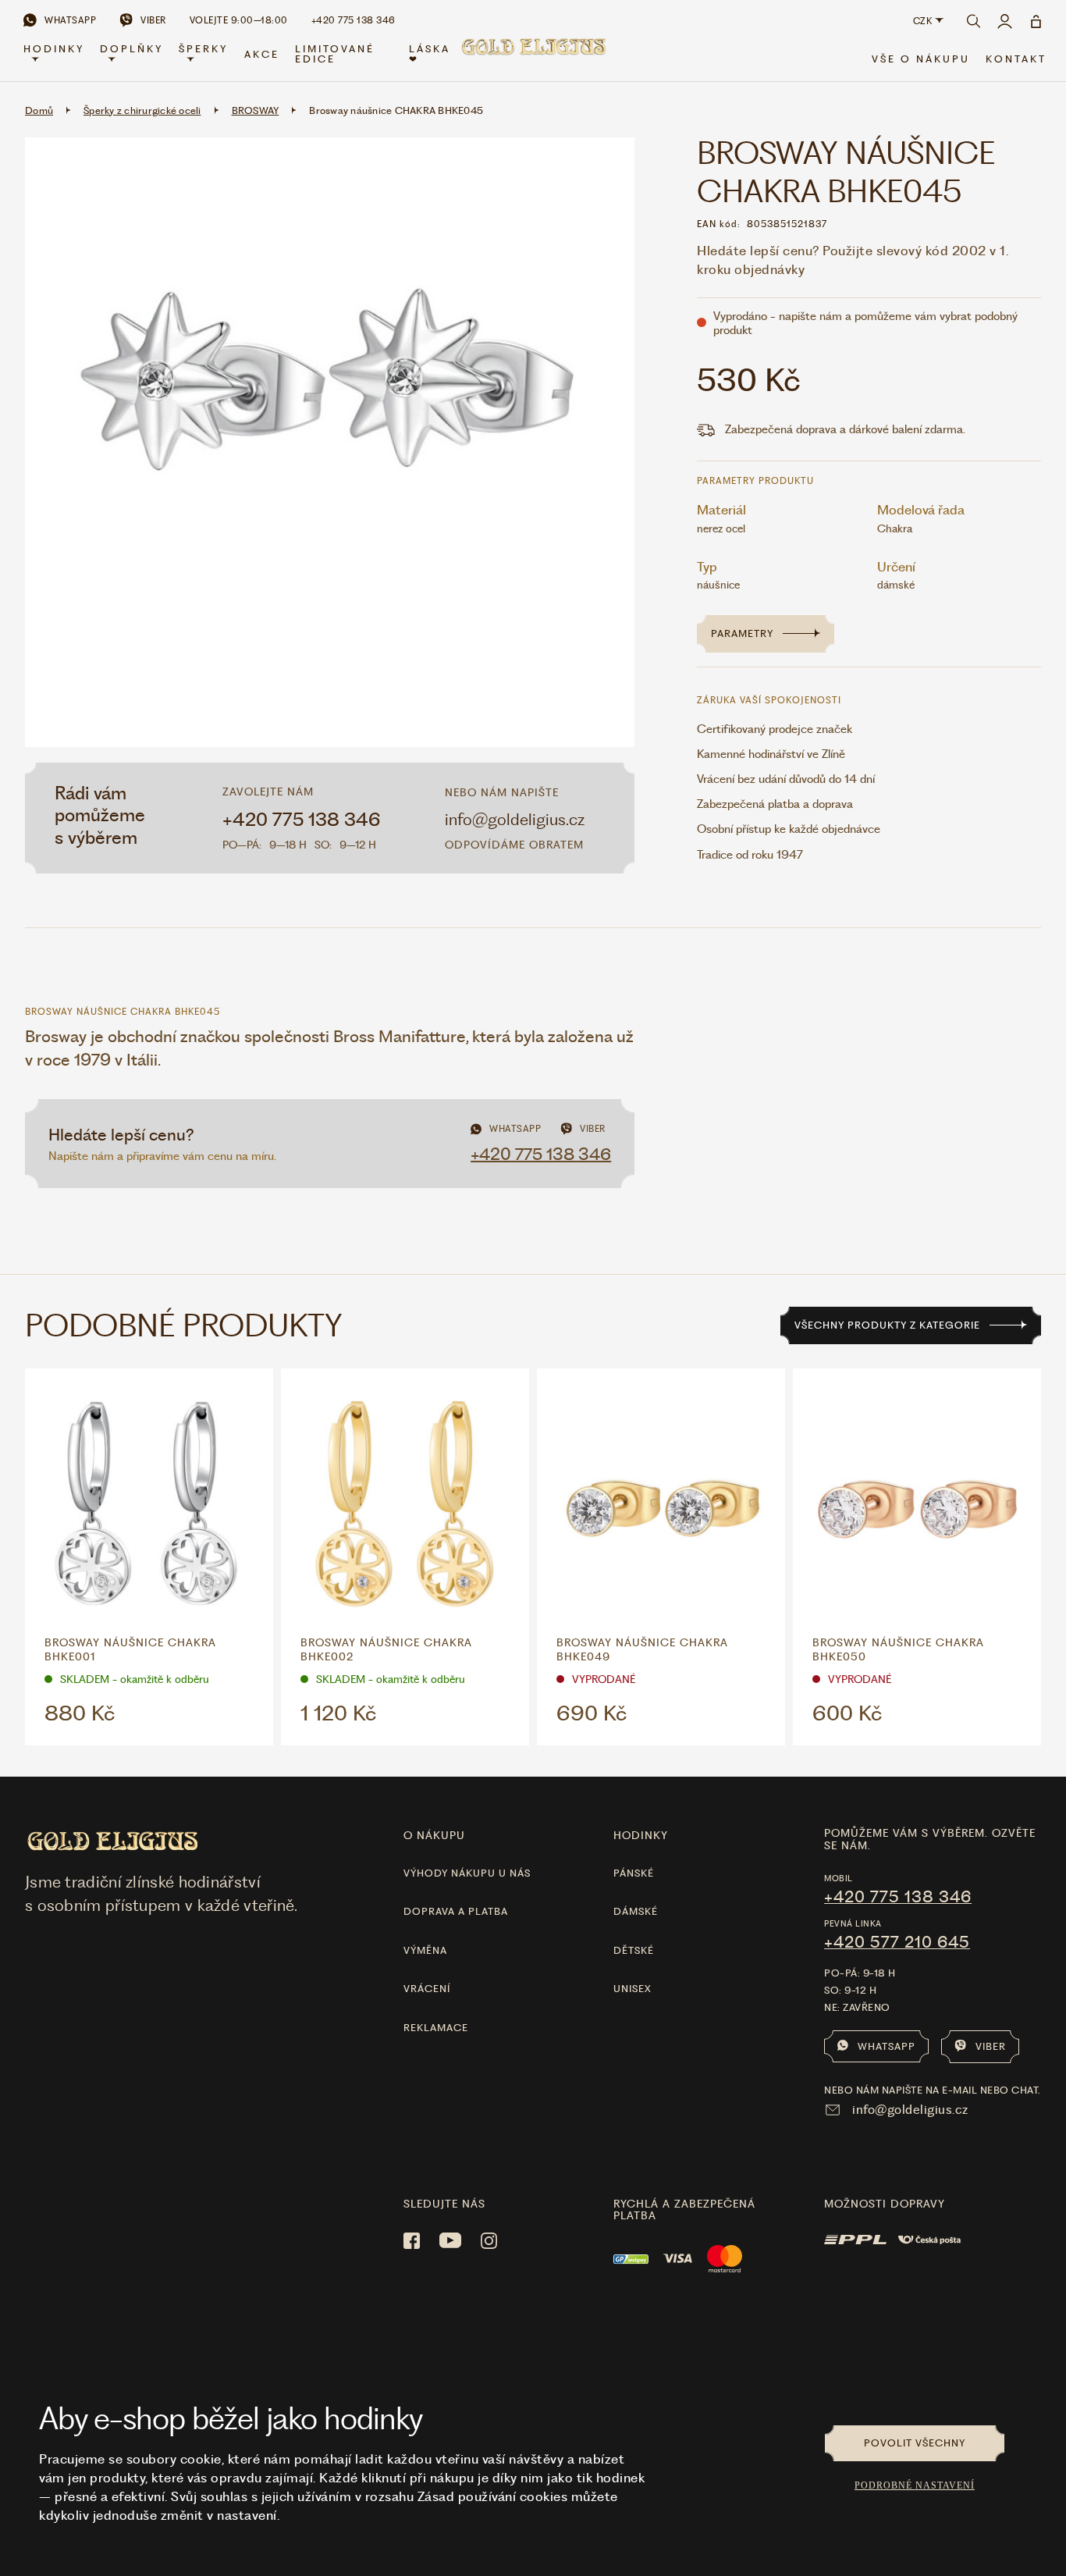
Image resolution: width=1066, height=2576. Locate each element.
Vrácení (427, 1989)
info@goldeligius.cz (515, 819)
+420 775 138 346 (302, 820)
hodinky (641, 1835)
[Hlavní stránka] (533, 56)
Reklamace (436, 2028)
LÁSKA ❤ (430, 54)
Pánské (634, 1873)
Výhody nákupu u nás (467, 1873)
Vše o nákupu (921, 59)
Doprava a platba (456, 1911)
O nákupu (434, 1835)
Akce (262, 54)
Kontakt (1016, 59)
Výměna (425, 1950)
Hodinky (54, 49)
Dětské (634, 1950)
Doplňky (131, 49)
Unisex (632, 1989)
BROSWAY (256, 110)
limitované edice (335, 54)
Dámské (636, 1911)
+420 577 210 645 (897, 1942)
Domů (39, 110)
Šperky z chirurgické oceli (142, 110)
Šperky (203, 49)
